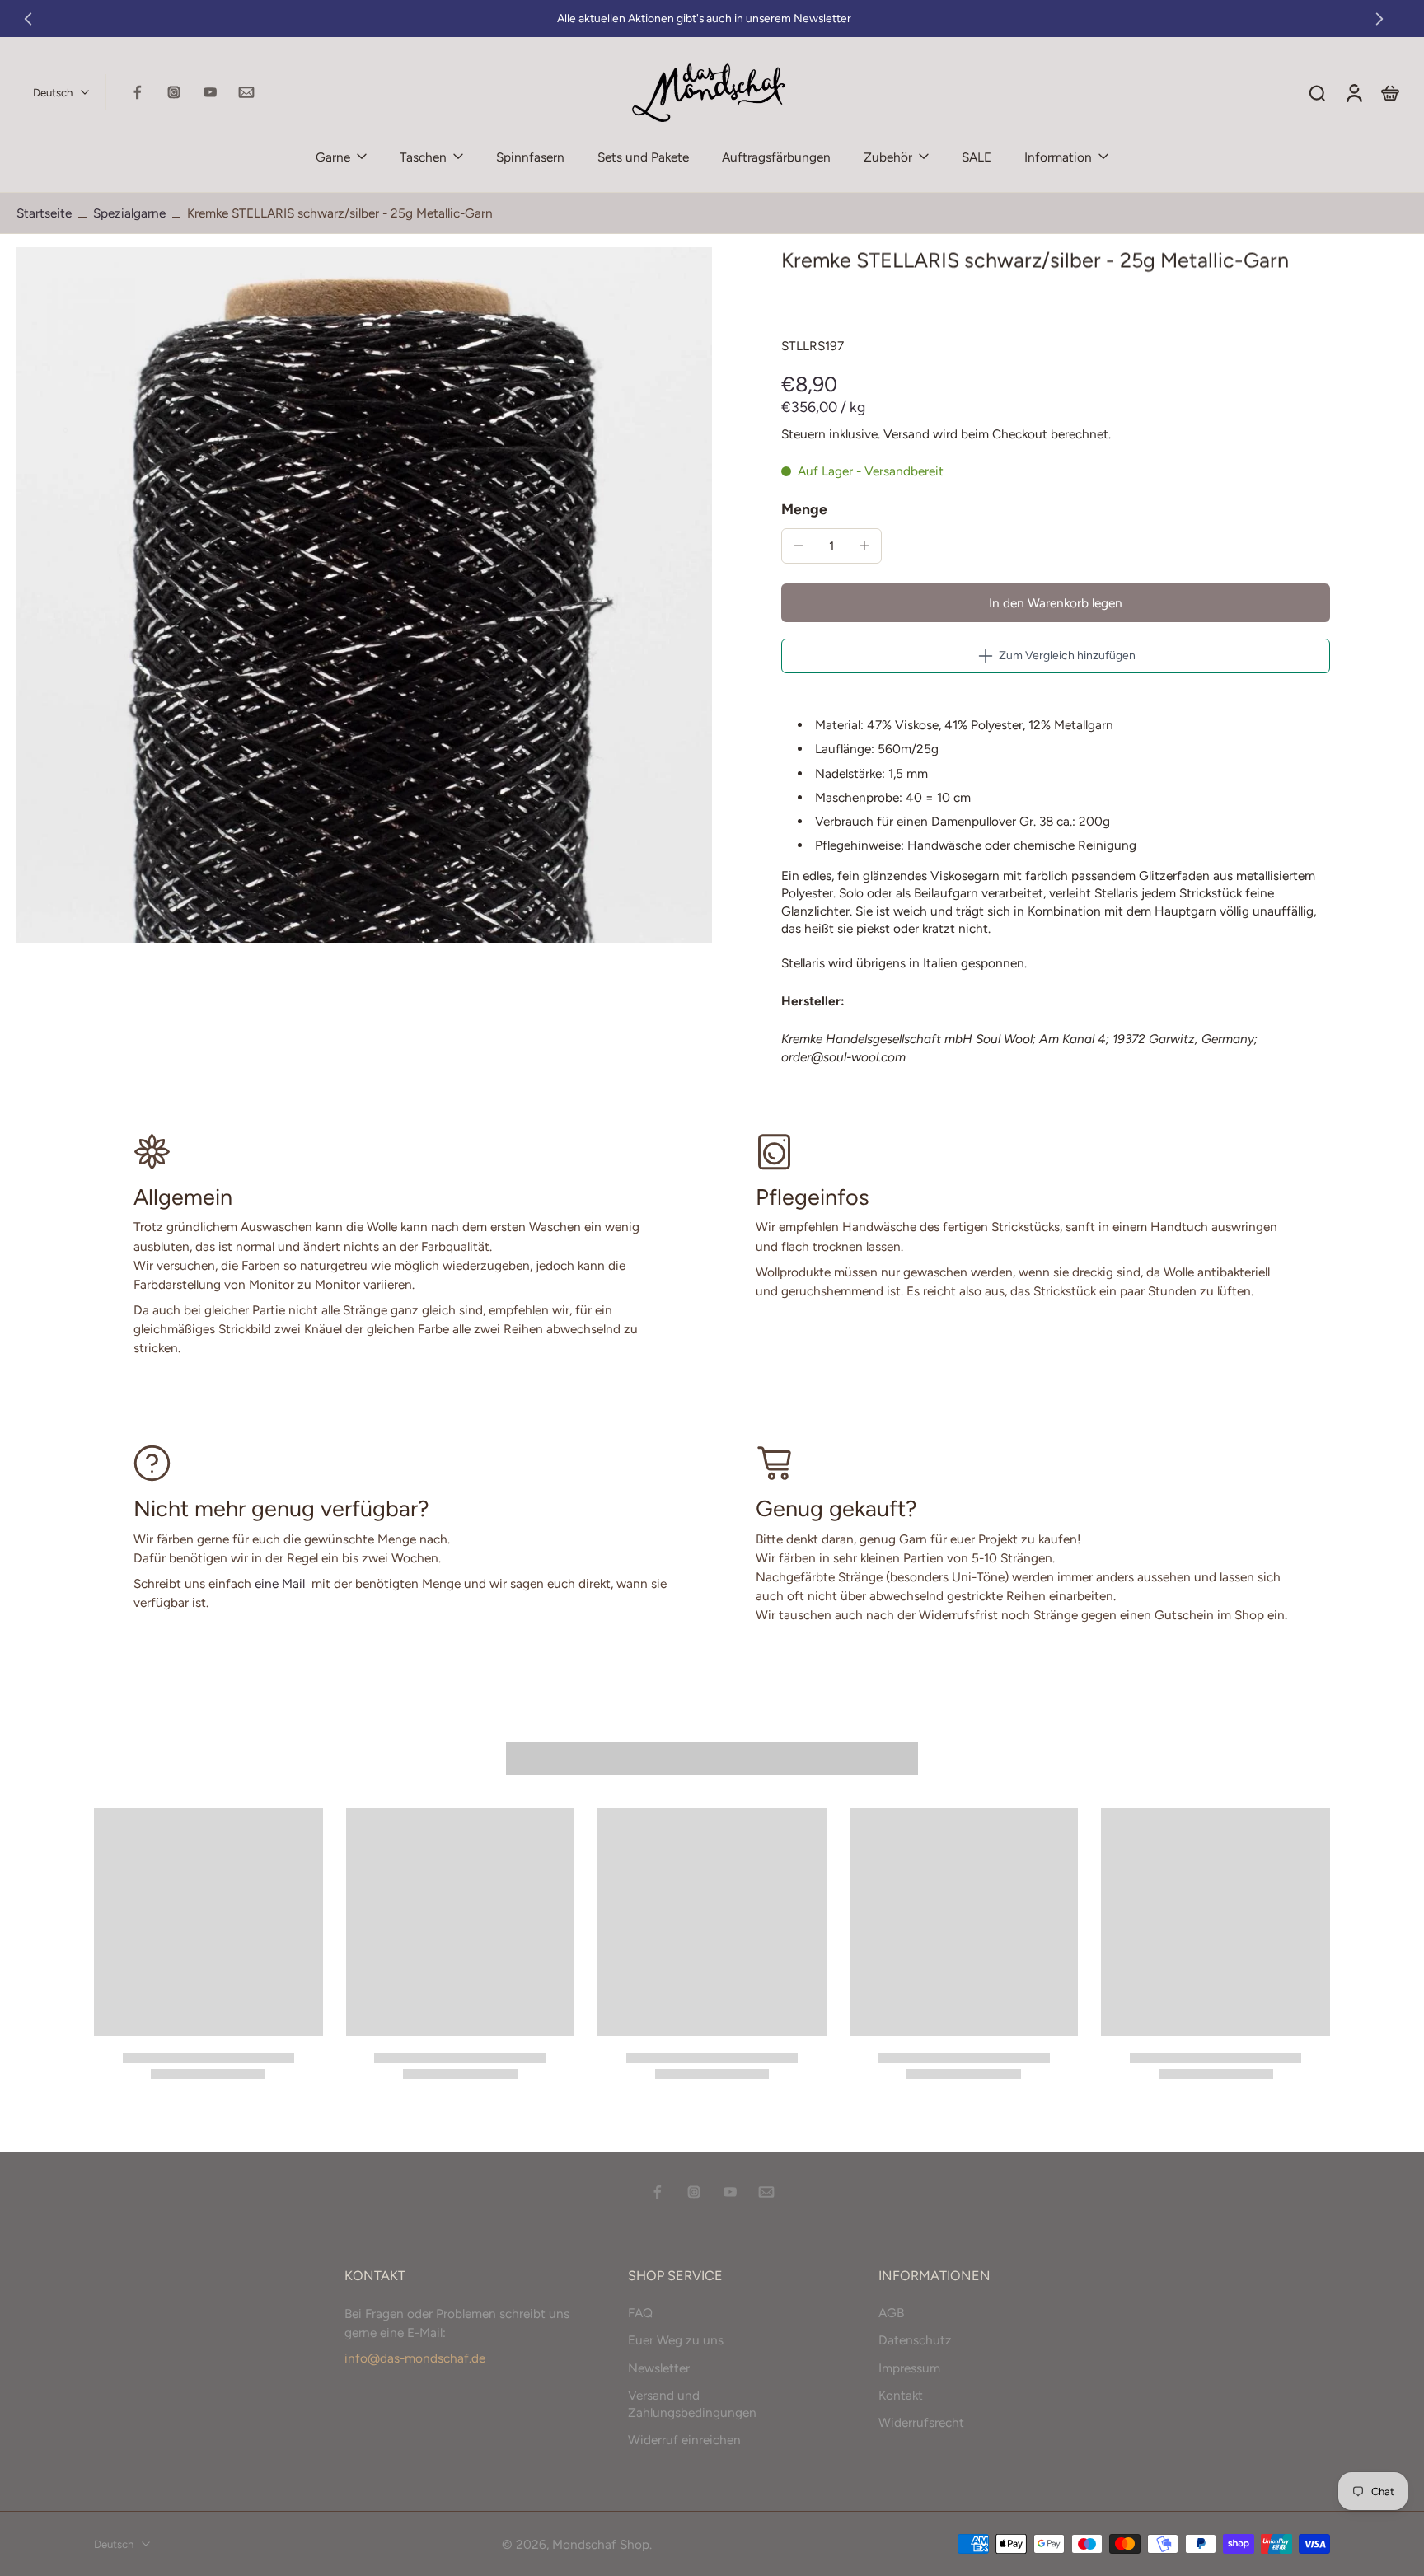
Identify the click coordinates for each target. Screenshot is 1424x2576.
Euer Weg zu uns (676, 2340)
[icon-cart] (1389, 92)
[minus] (799, 546)
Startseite (44, 213)
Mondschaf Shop (601, 2543)
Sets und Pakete (643, 157)
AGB (891, 2313)
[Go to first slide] (1379, 19)
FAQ (640, 2313)
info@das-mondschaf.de (415, 2358)
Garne (333, 157)
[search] (1317, 92)
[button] (1056, 603)
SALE (977, 157)
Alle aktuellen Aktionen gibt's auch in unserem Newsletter (704, 18)
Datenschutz (915, 2340)
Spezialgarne (129, 213)
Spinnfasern (530, 157)
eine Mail (280, 1583)
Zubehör (888, 157)
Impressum (909, 2367)
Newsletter (659, 2367)
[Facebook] (138, 92)
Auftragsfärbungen (776, 157)
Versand (908, 434)
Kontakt (901, 2394)
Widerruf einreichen (684, 2440)
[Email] (246, 92)
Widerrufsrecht (921, 2422)
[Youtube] (210, 92)
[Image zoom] (364, 595)
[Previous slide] (28, 19)
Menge (804, 509)
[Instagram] (174, 92)
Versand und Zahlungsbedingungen (692, 2403)
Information (1058, 157)
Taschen (423, 157)
